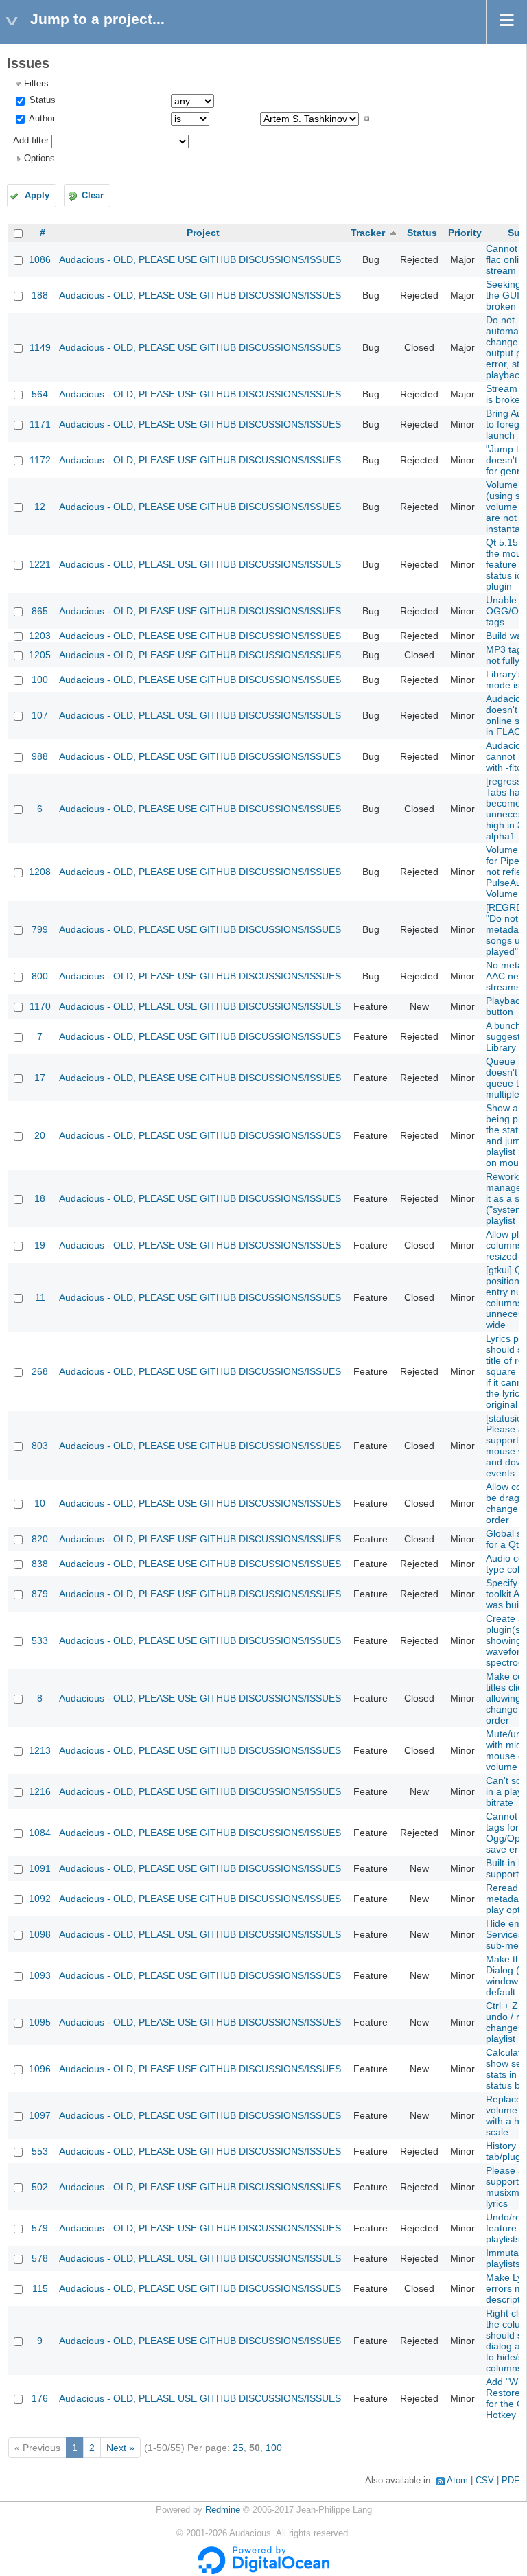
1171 (40, 424)
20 (40, 1135)
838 (40, 1564)
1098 (40, 1934)
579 (40, 2228)
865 (40, 611)
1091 (40, 1868)
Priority (465, 233)
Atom (457, 2481)
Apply (37, 196)
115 (40, 2288)
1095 (40, 2022)
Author (41, 119)
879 (40, 1594)
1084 (40, 1833)
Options (39, 159)
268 (40, 1371)
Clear (93, 196)
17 (40, 1078)
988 (40, 756)
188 (40, 295)
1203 (40, 636)
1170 (40, 1006)
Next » (120, 2448)
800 (40, 976)
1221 (40, 564)
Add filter (31, 141)
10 (40, 1503)
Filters (36, 84)
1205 (40, 655)
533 (40, 1640)
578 (40, 2258)
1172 (40, 460)
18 (40, 1198)
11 (40, 1297)
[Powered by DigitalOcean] (263, 2571)
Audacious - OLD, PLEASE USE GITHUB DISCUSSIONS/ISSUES (200, 259)
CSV (485, 2481)
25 (238, 2448)
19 (40, 1245)
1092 (40, 1899)
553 (40, 2151)
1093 (40, 1975)
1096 (40, 2069)
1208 (40, 872)
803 (40, 1446)
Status (41, 100)
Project (203, 233)
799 (40, 929)
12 (40, 507)
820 (40, 1539)
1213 (40, 1750)
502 (40, 2187)
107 (40, 715)
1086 (40, 259)
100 (40, 680)
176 (40, 2398)
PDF (511, 2481)
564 (40, 394)
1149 (40, 347)
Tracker (368, 233)
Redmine (223, 2510)
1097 (40, 2115)
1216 (40, 1791)
